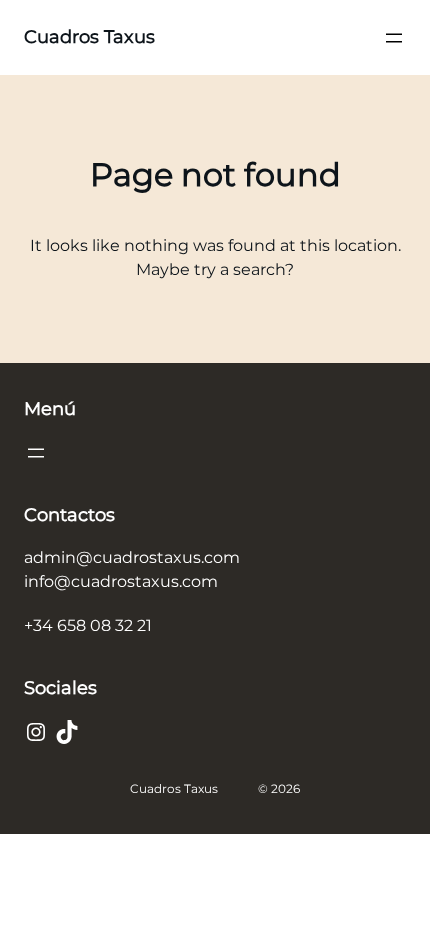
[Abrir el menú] (394, 38)
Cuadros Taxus (89, 37)
